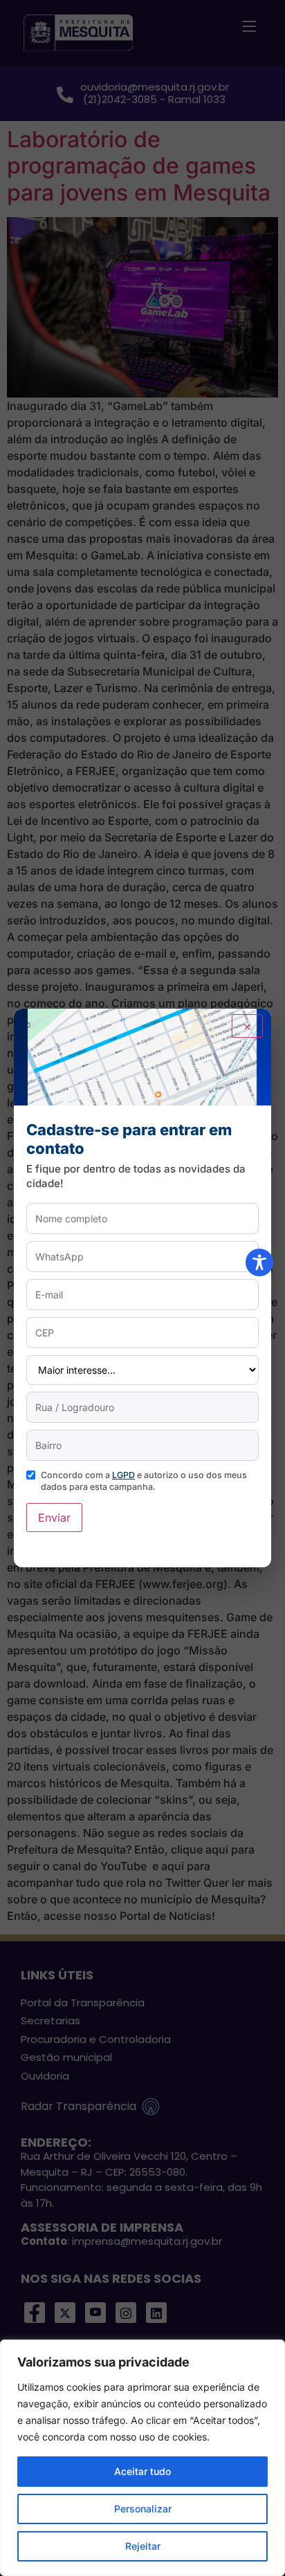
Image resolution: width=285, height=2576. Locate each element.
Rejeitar (143, 2546)
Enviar (54, 1518)
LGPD (123, 1475)
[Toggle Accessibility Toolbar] (259, 1262)
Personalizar (143, 2509)
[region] (142, 2458)
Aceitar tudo (142, 2471)
